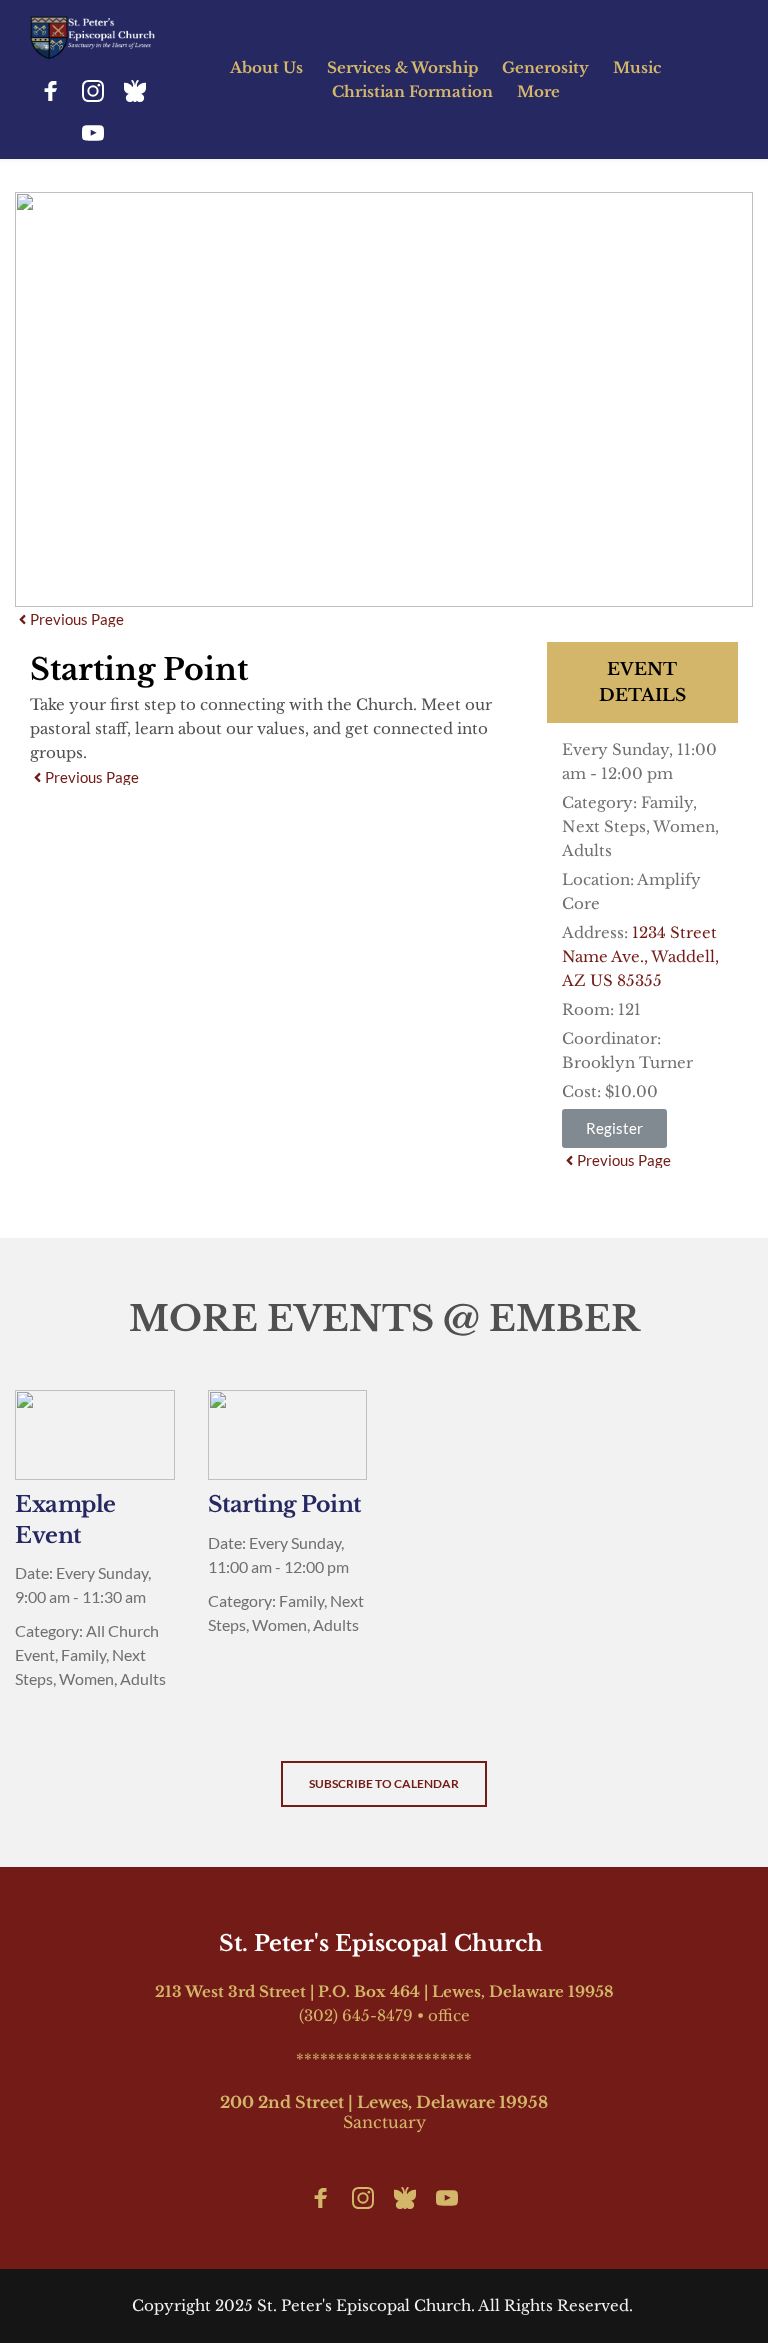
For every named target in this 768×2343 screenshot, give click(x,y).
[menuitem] (266, 68)
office (449, 2015)
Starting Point (284, 1504)
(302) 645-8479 (356, 2015)
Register (614, 1128)
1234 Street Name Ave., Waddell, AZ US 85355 (640, 956)
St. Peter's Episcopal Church (384, 1943)
